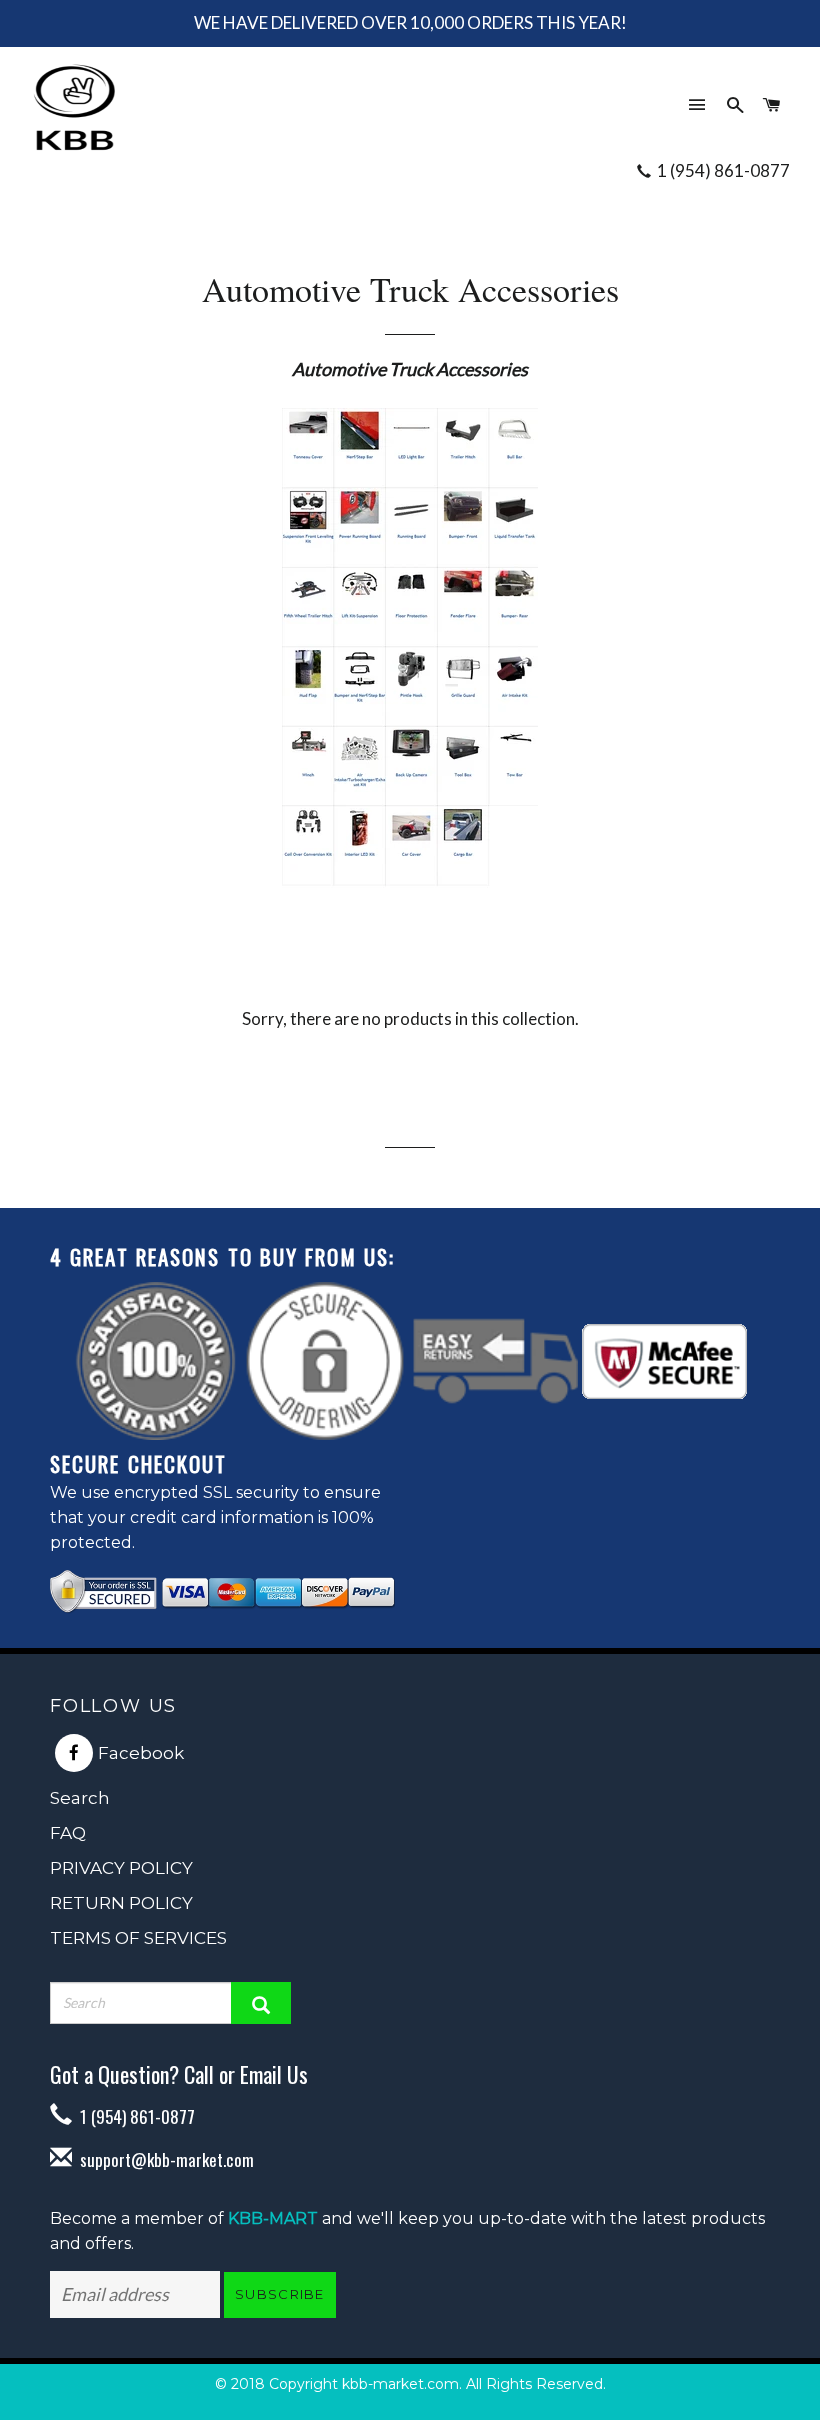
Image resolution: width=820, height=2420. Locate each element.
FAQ (68, 1833)
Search (80, 1798)
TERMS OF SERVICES (138, 1938)
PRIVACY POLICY (121, 1868)
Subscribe (280, 2294)
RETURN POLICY (121, 1903)
